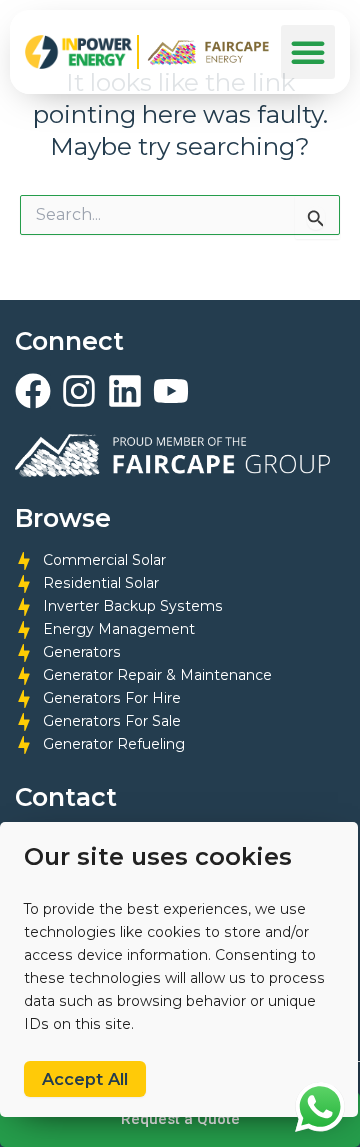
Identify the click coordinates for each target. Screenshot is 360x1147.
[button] (308, 52)
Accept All (85, 1079)
